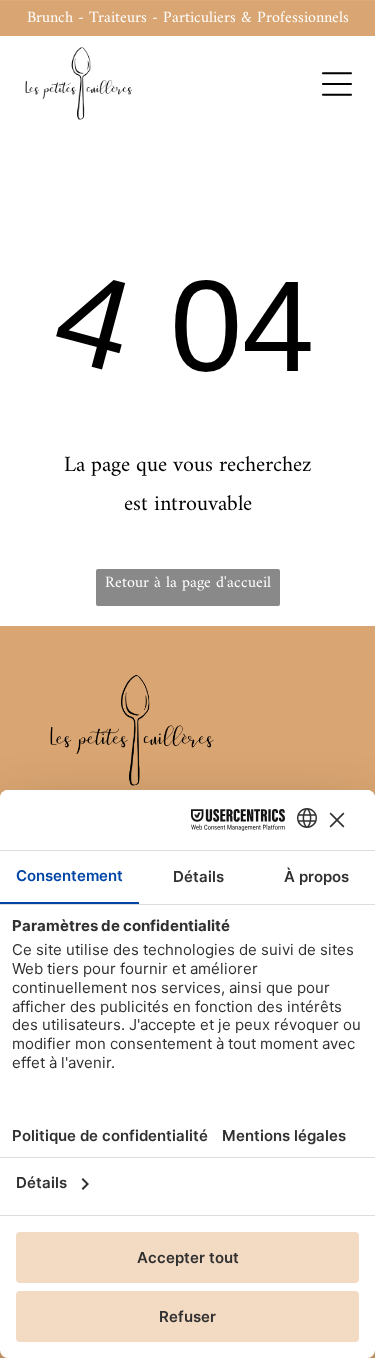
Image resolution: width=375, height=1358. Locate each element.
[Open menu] (337, 84)
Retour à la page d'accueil (188, 583)
